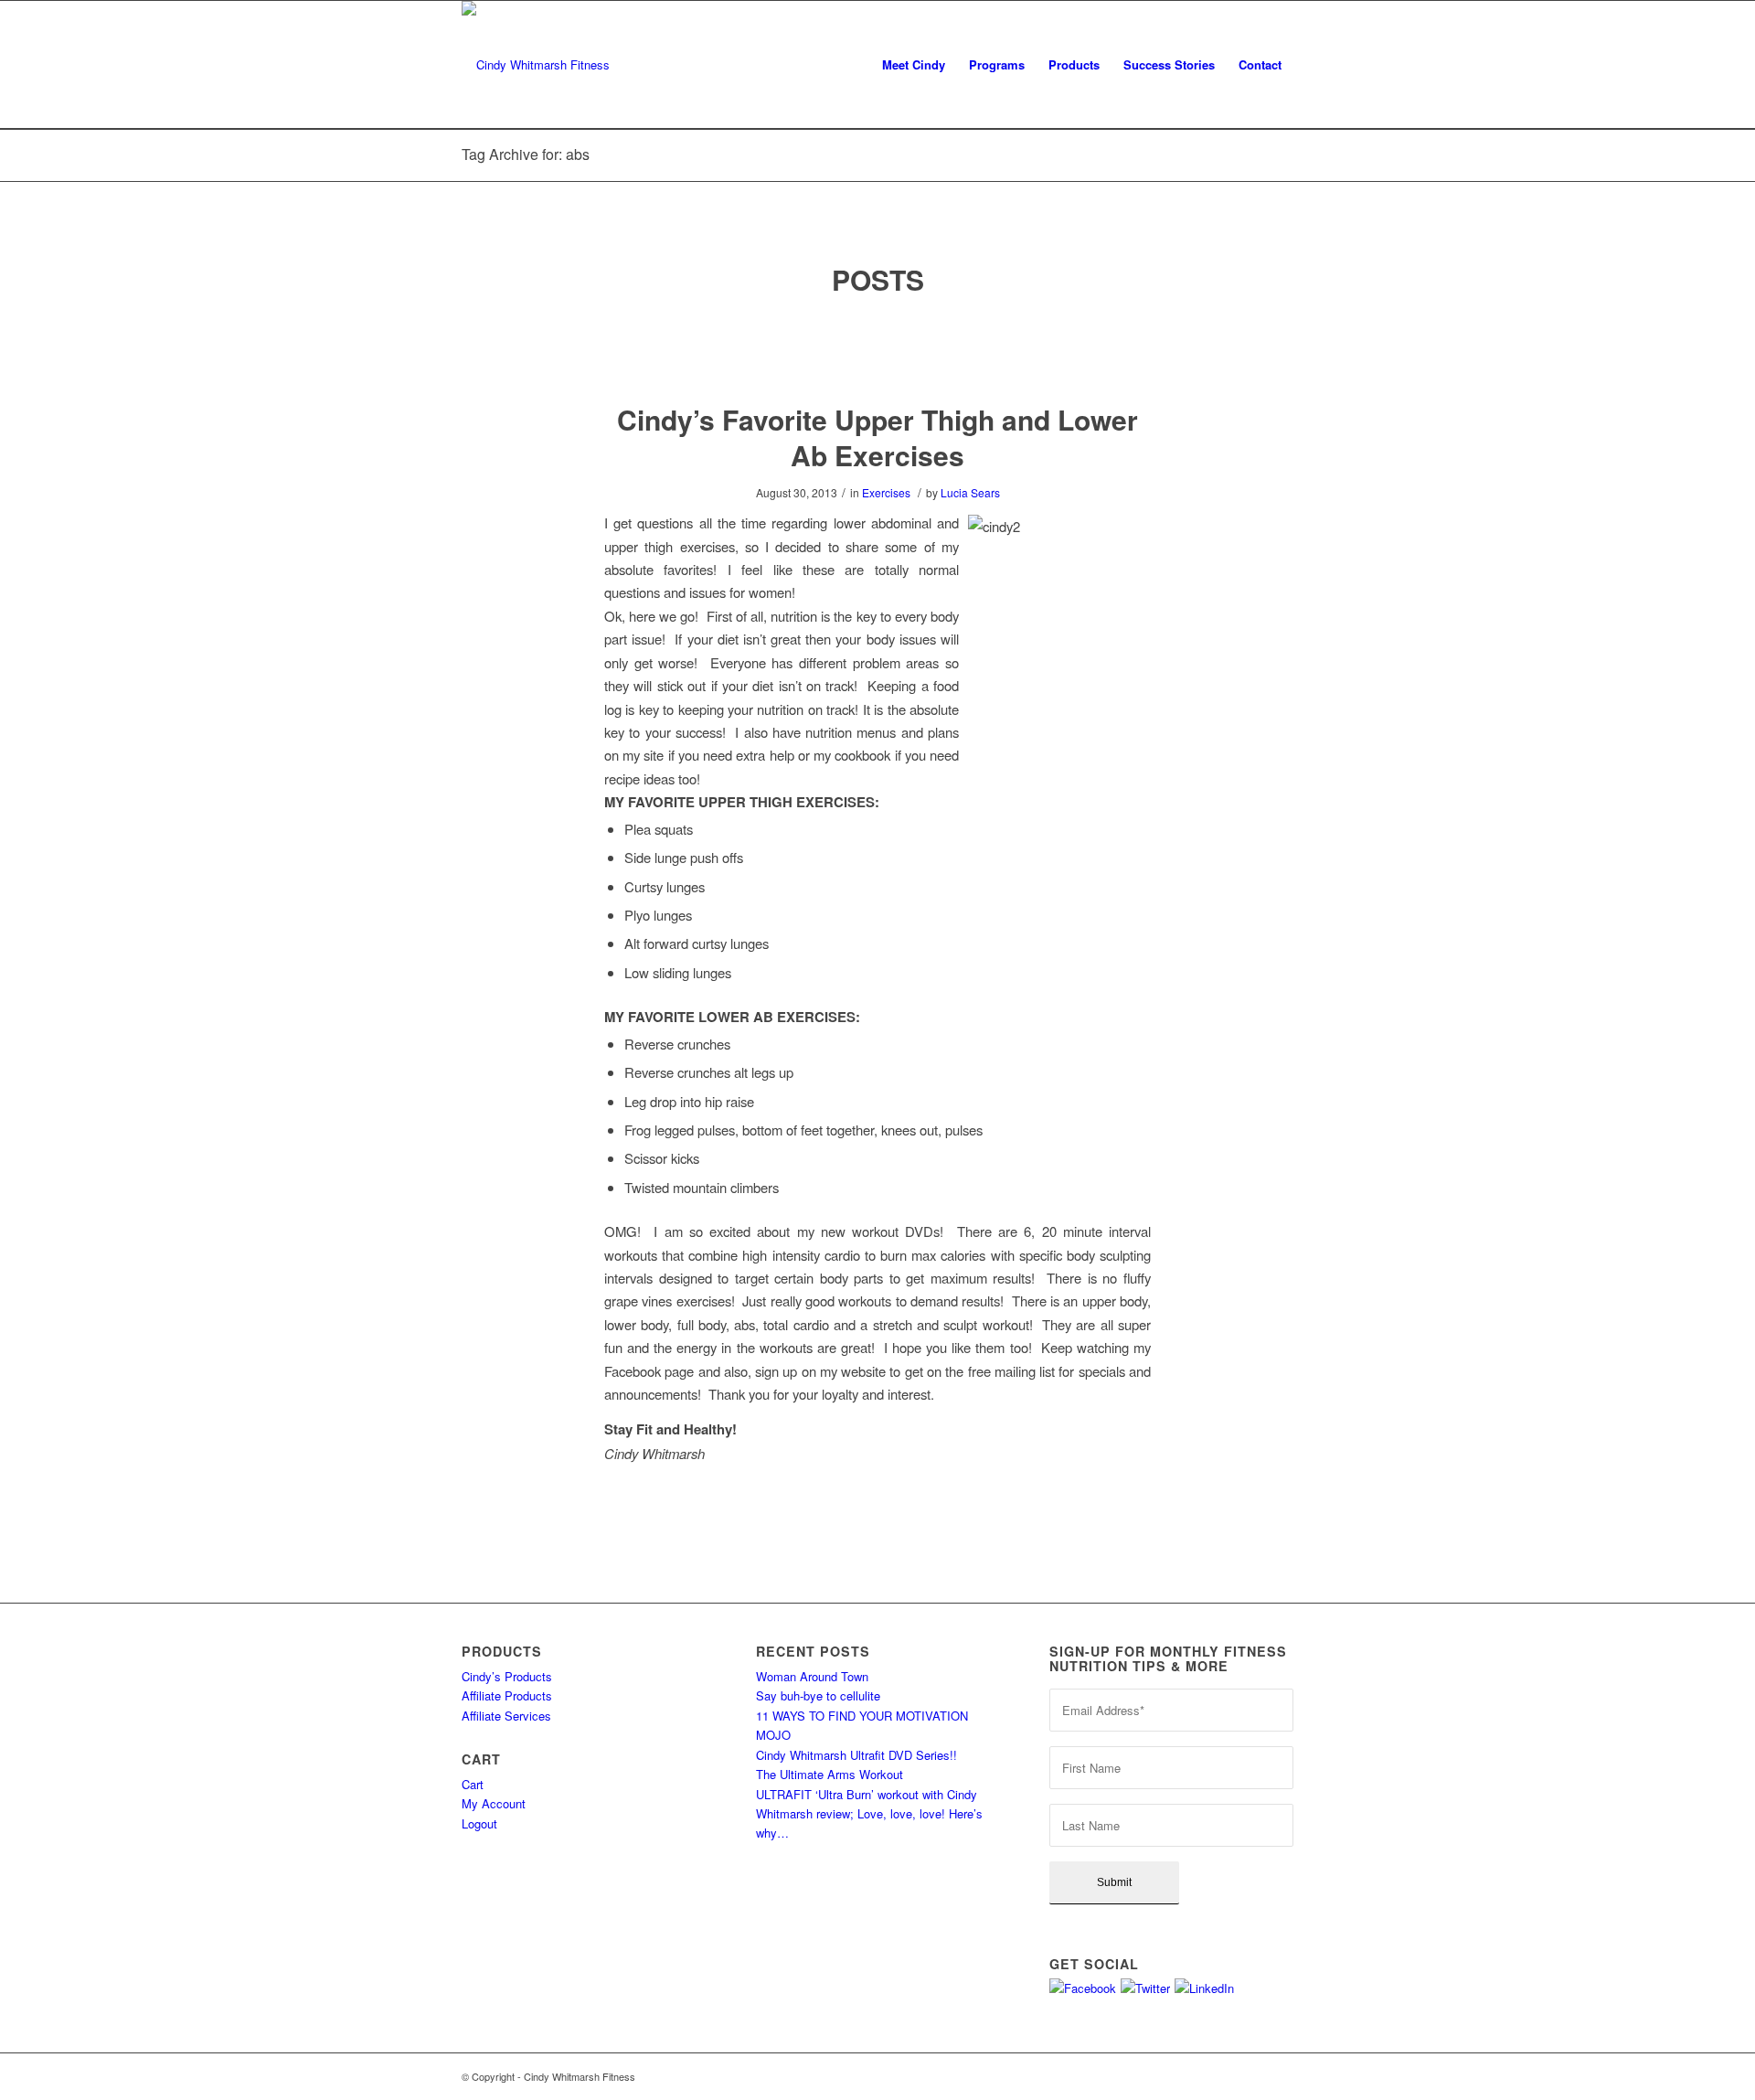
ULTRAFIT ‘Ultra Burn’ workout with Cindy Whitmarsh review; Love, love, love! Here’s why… (869, 1814)
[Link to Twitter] (1252, 2076)
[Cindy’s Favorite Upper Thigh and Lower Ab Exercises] (878, 351)
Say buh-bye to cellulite (818, 1695)
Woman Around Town (812, 1676)
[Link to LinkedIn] (1280, 2076)
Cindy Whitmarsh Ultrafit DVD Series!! (856, 1755)
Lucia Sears (970, 492)
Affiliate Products (507, 1695)
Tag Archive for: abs (526, 154)
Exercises (886, 492)
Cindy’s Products (507, 1676)
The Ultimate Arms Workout (830, 1774)
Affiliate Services (506, 1716)
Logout (479, 1823)
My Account (494, 1803)
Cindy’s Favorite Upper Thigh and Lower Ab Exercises (877, 437)
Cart (473, 1784)
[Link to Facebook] (1225, 2076)
